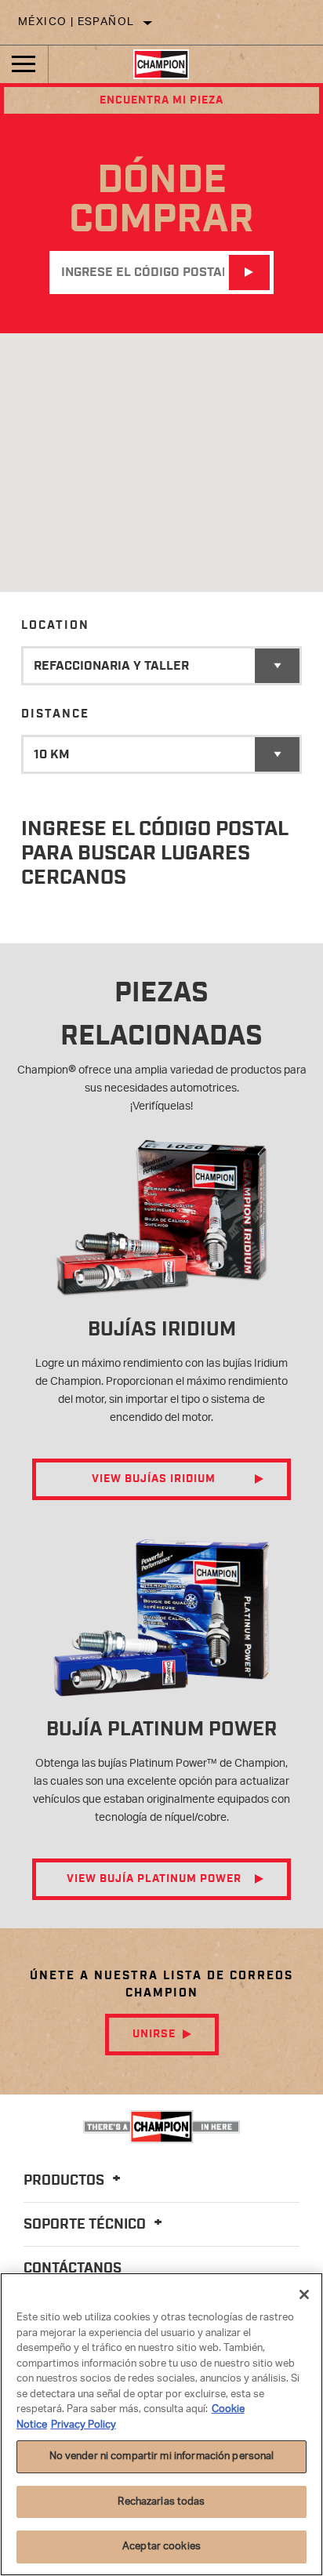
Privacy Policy (83, 2425)
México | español (76, 22)
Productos (65, 2181)
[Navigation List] (24, 64)
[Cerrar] (304, 2294)
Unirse (154, 2034)
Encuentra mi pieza (161, 100)
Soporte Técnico (86, 2225)
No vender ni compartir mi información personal (162, 2456)
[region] (161, 2424)
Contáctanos (73, 2269)
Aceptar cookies (161, 2547)
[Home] (161, 64)
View (154, 1479)
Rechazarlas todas (161, 2502)
